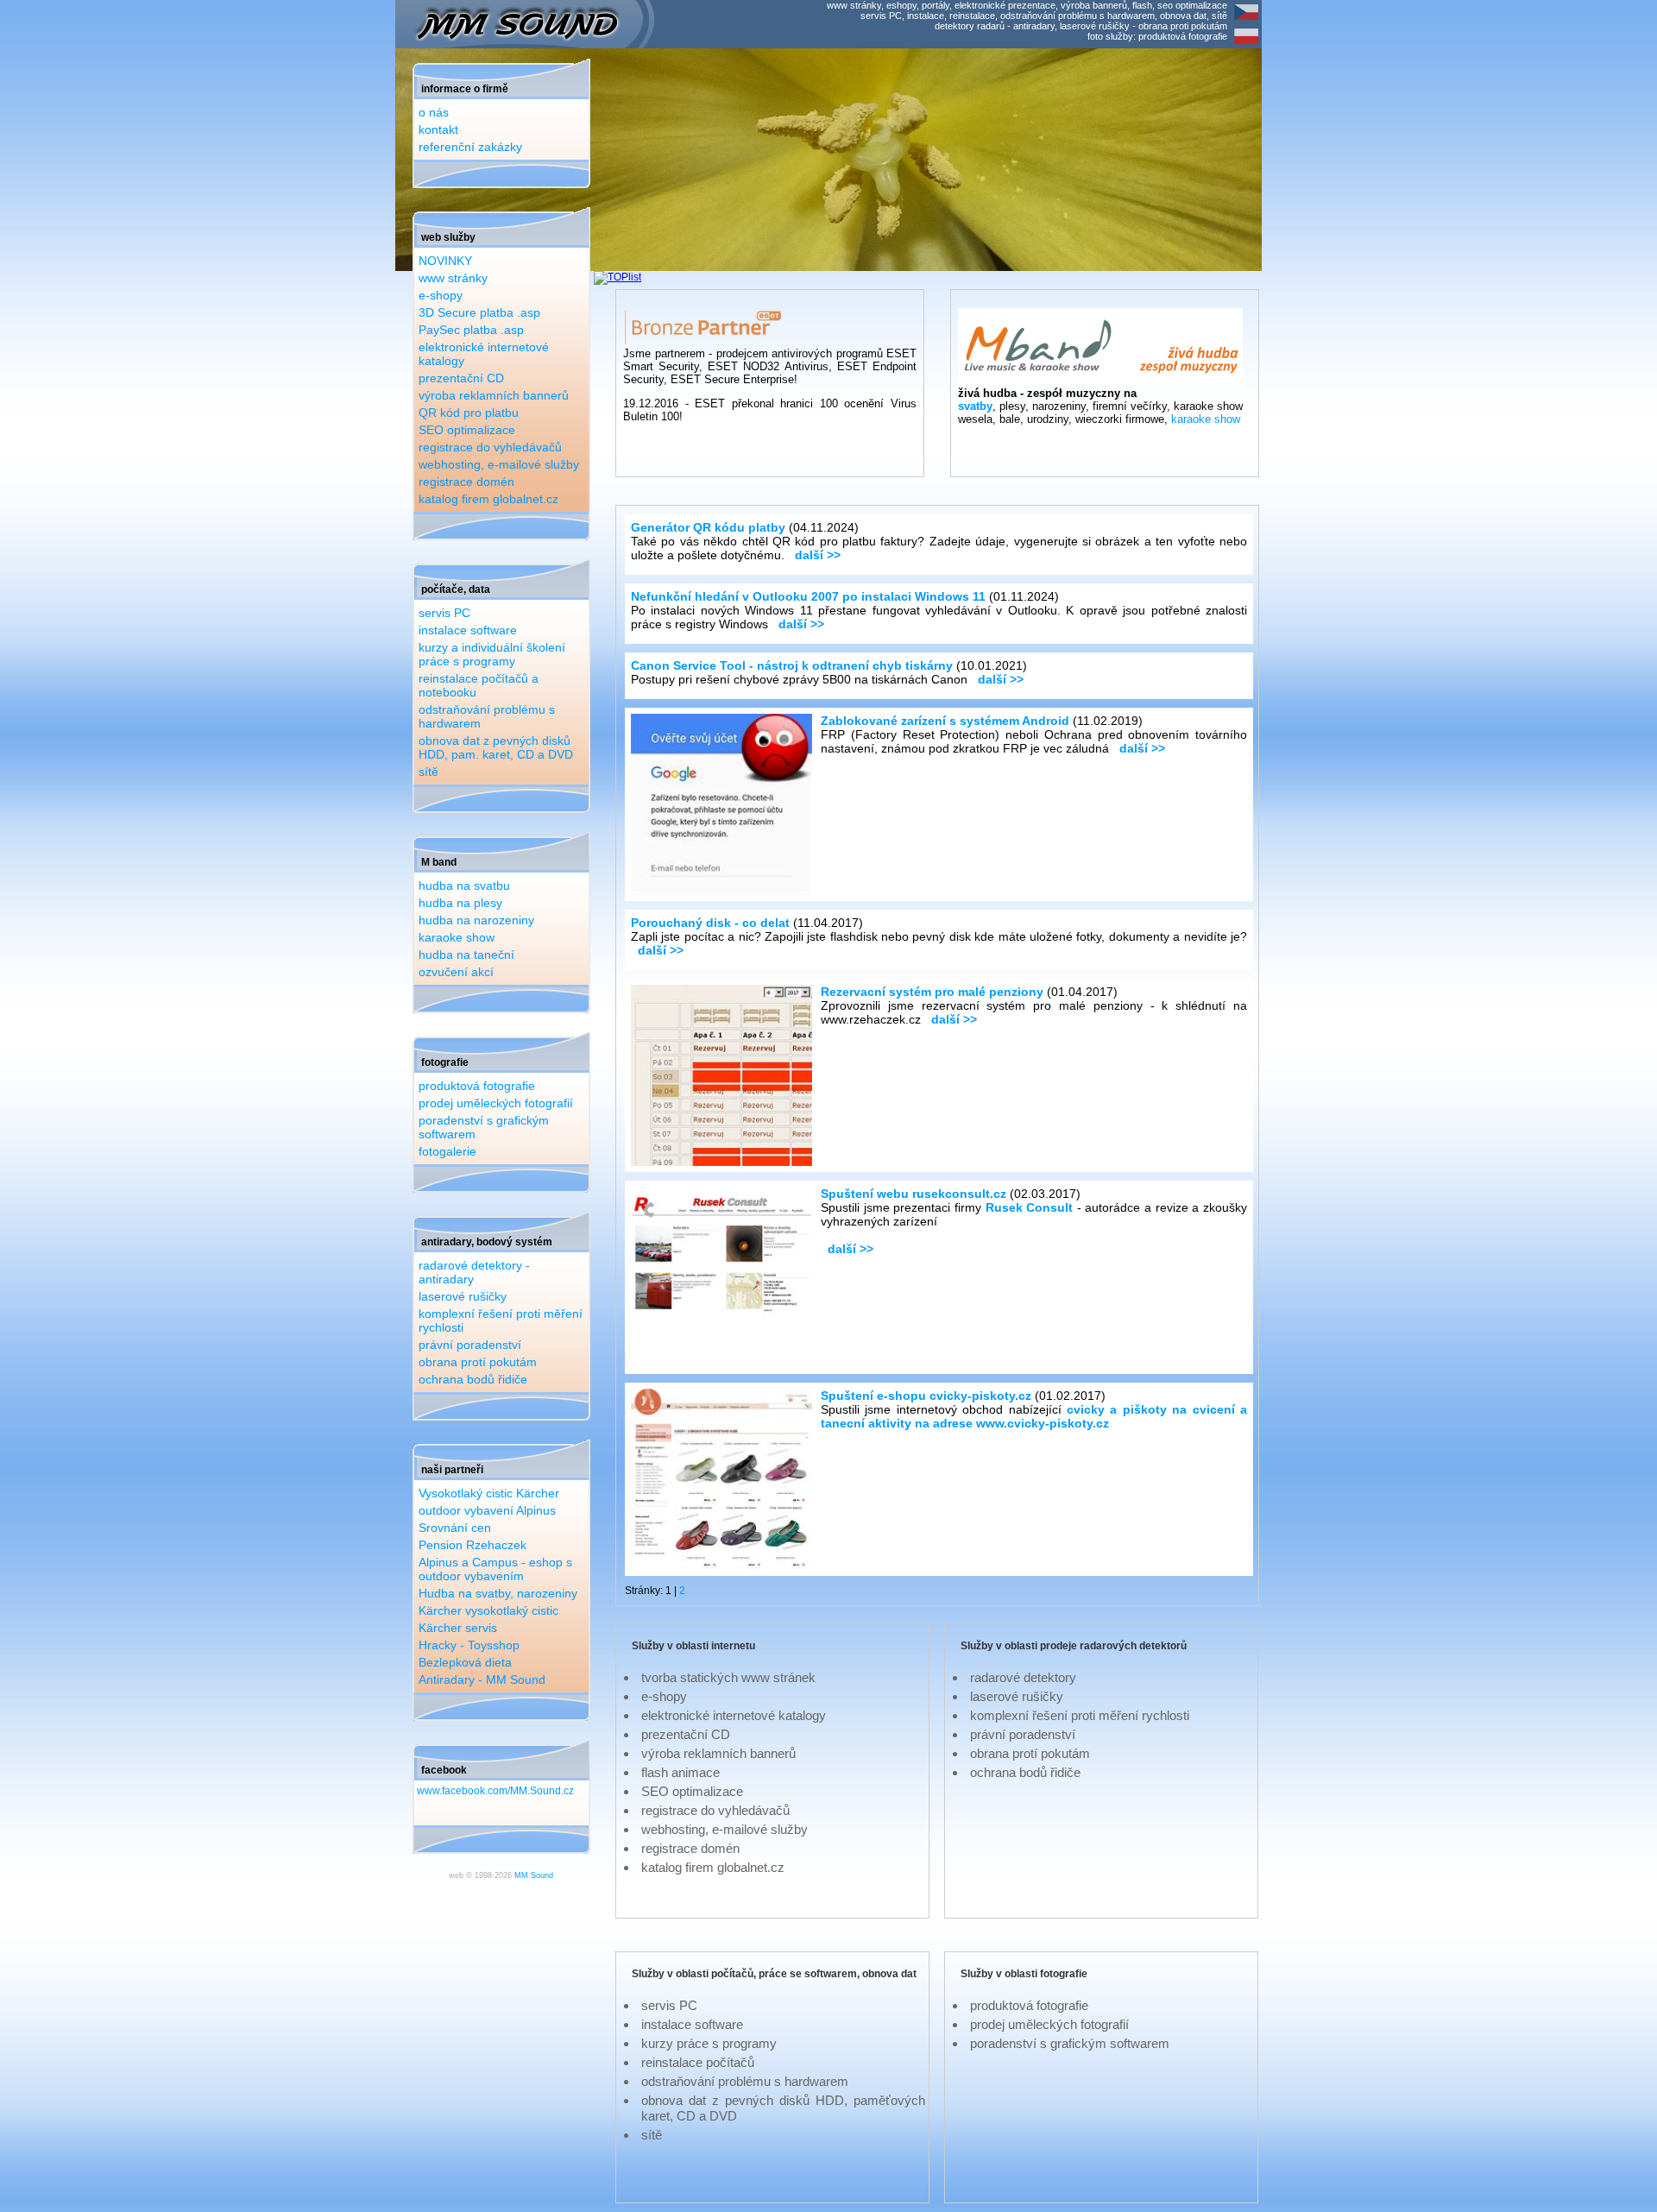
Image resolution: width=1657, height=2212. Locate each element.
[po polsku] (1246, 45)
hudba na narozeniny (476, 920)
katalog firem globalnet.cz (488, 499)
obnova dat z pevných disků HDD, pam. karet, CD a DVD (496, 747)
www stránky (453, 278)
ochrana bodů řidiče (473, 1379)
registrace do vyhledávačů (490, 447)
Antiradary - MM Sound (482, 1679)
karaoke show (457, 937)
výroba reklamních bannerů (494, 395)
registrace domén (466, 482)
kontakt (438, 129)
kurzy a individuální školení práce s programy (492, 654)
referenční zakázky (470, 147)
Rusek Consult (1030, 1207)
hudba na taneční (466, 955)
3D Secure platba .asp (479, 312)
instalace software (468, 630)
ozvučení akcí (456, 972)
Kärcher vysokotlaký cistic (488, 1610)
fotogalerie (447, 1151)
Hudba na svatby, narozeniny (498, 1593)
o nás (434, 112)
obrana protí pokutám (478, 1362)
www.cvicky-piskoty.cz (1043, 1423)
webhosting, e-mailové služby (499, 464)
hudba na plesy (460, 903)
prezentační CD (461, 378)
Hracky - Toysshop (469, 1645)
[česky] (1246, 21)
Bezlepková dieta (465, 1662)
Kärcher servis (458, 1628)
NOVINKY (445, 261)
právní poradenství (470, 1345)
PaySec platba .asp (471, 330)
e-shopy (441, 295)
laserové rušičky (463, 1296)
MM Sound (534, 1875)
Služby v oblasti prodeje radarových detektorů (1074, 1646)
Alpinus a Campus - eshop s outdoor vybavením (495, 1569)
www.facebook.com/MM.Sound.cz (495, 1791)
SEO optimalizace (467, 430)
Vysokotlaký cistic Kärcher (489, 1493)
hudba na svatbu (464, 885)
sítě (428, 772)
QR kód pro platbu (469, 413)
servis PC (444, 613)
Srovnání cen (455, 1528)
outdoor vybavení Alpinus (487, 1510)
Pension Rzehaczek (473, 1545)
